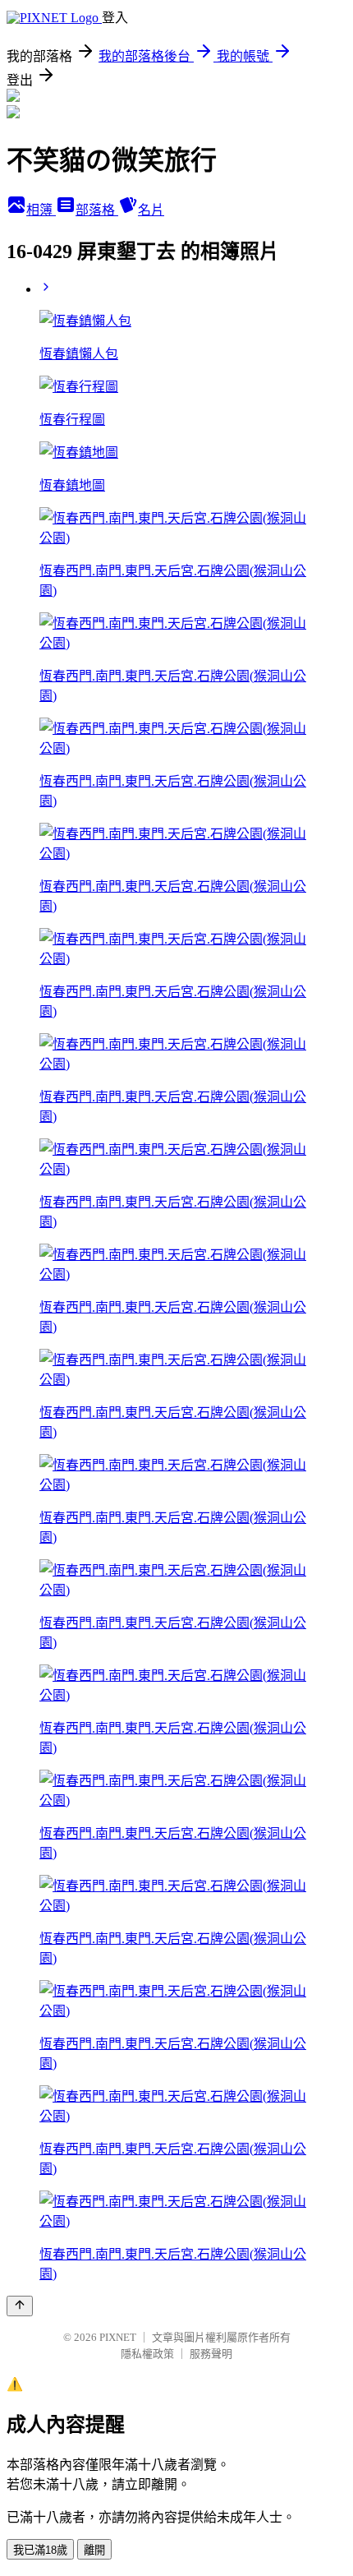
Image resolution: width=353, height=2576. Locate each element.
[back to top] (20, 2306)
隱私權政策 (147, 2354)
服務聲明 (211, 2354)
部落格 (97, 210)
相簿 (41, 210)
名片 (151, 210)
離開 (94, 2550)
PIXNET (118, 2337)
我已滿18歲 (40, 2550)
